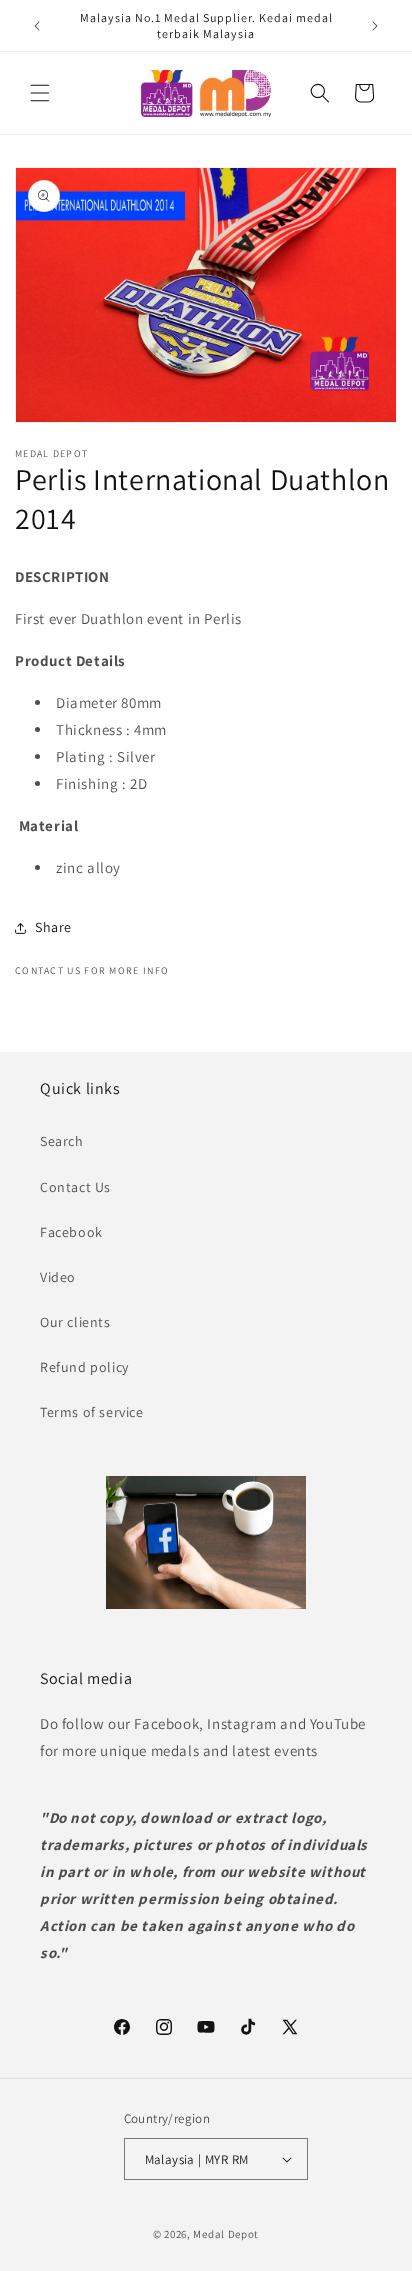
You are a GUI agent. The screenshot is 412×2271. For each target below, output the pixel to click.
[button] (40, 93)
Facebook (71, 1232)
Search (62, 1141)
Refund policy (84, 1367)
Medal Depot (226, 2234)
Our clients (75, 1322)
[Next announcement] (375, 26)
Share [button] (53, 927)
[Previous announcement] (37, 26)
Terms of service (92, 1412)
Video (58, 1277)
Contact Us (75, 1187)
